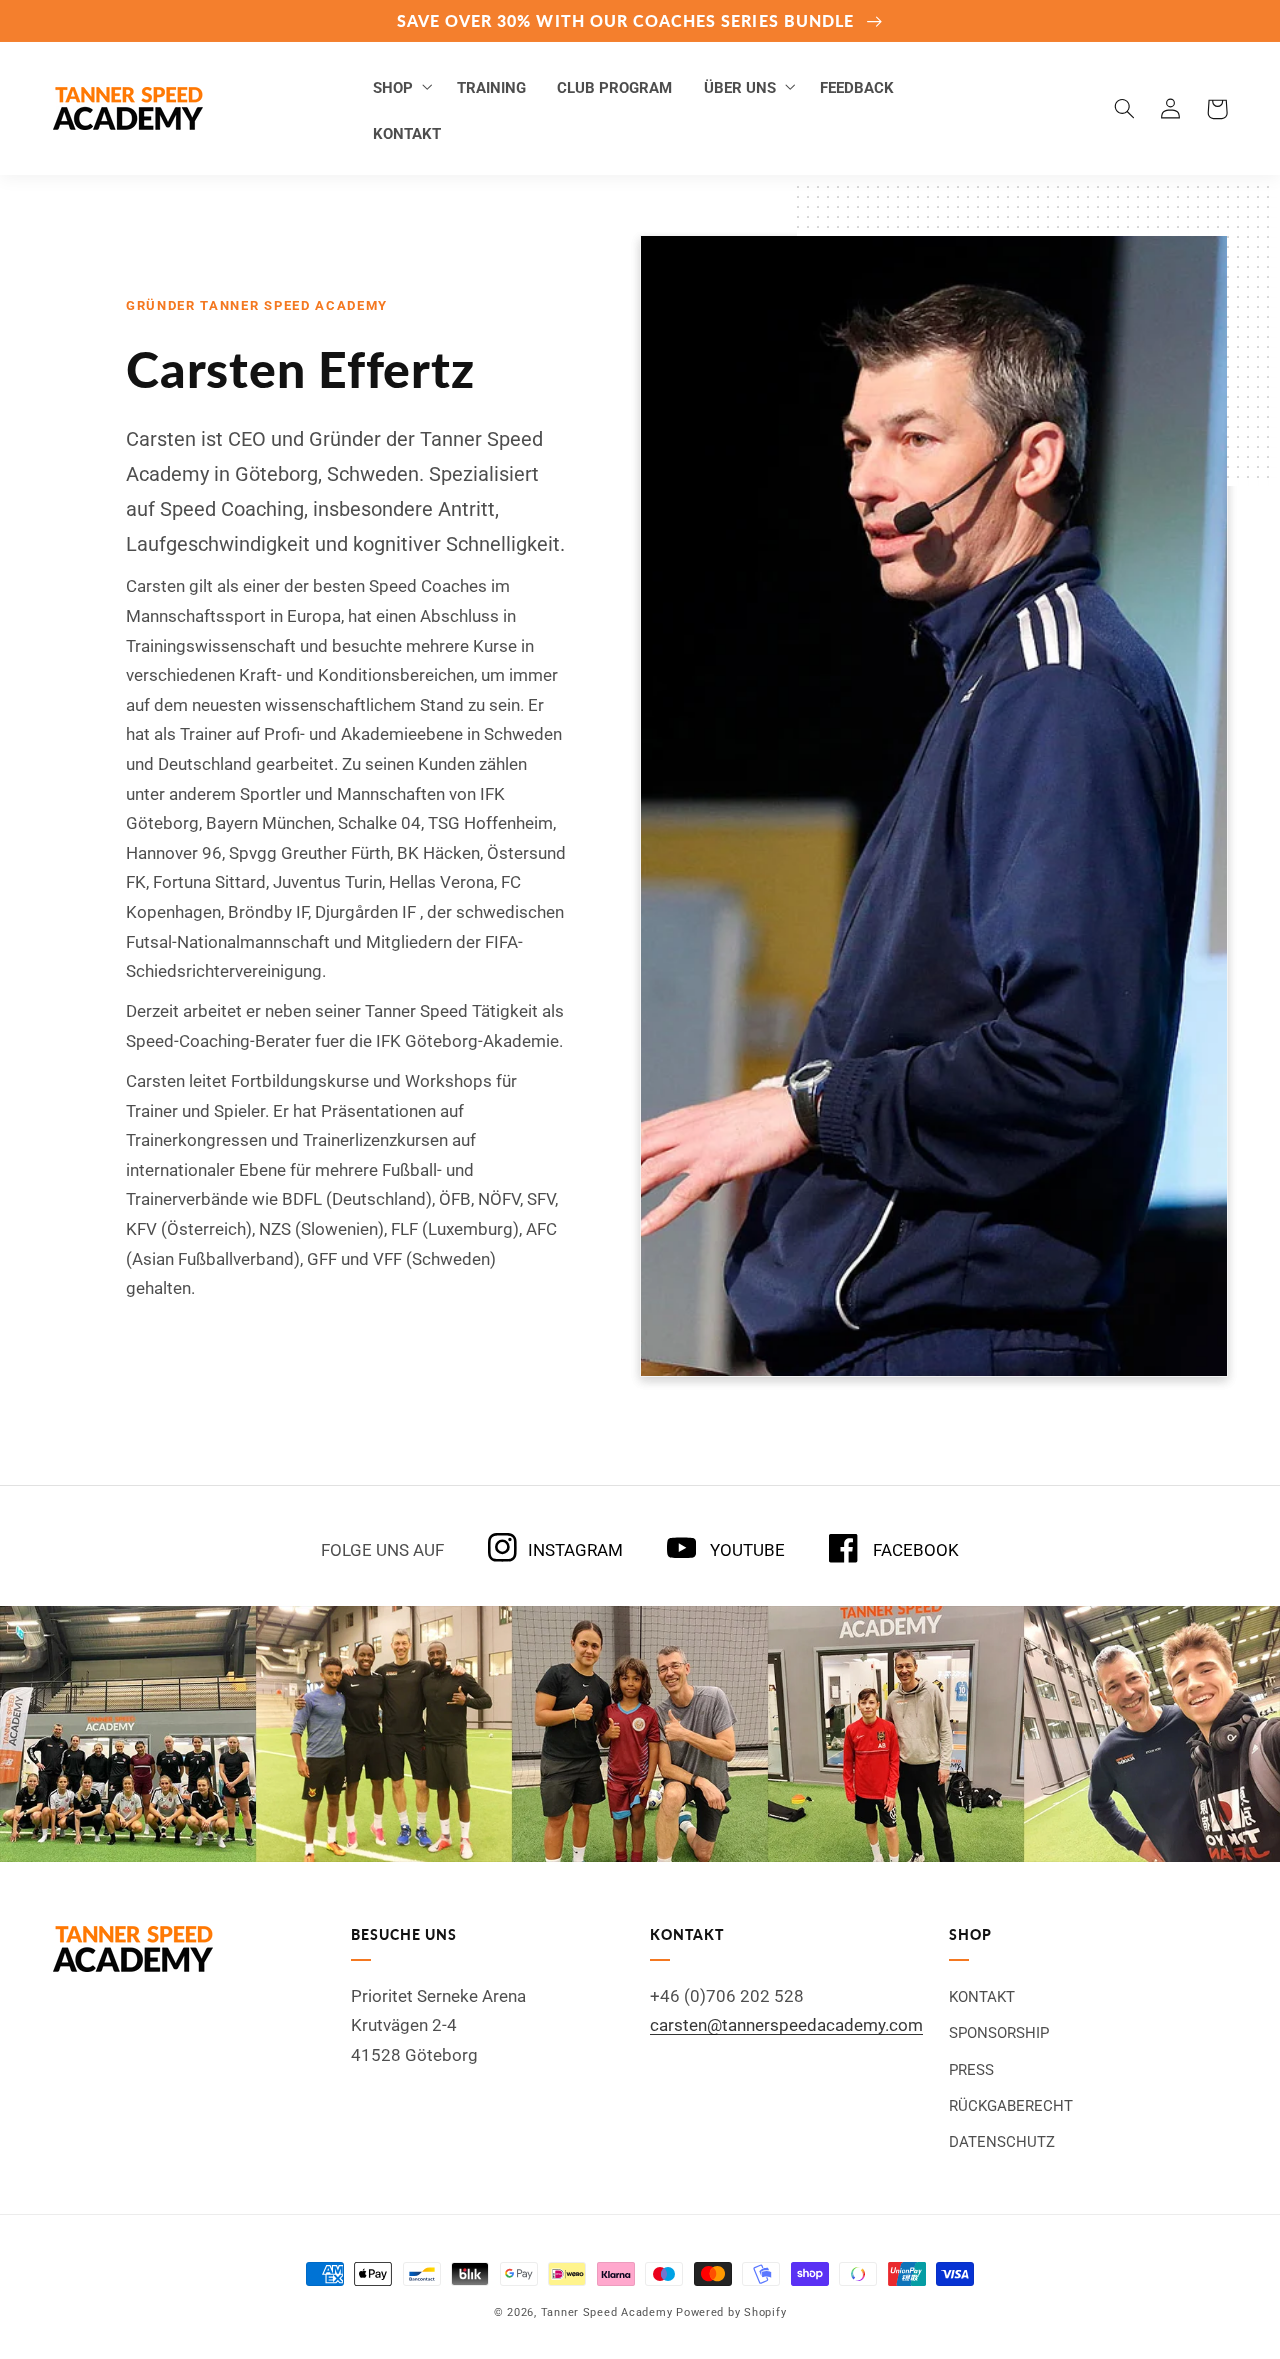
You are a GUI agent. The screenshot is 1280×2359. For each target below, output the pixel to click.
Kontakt (982, 1997)
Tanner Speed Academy (607, 2312)
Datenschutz (1002, 2142)
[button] (399, 86)
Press (971, 2070)
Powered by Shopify (731, 2312)
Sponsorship (999, 2033)
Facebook (913, 1550)
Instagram (575, 1550)
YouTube (745, 1550)
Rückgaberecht (1011, 2106)
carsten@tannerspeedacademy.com (786, 2025)
